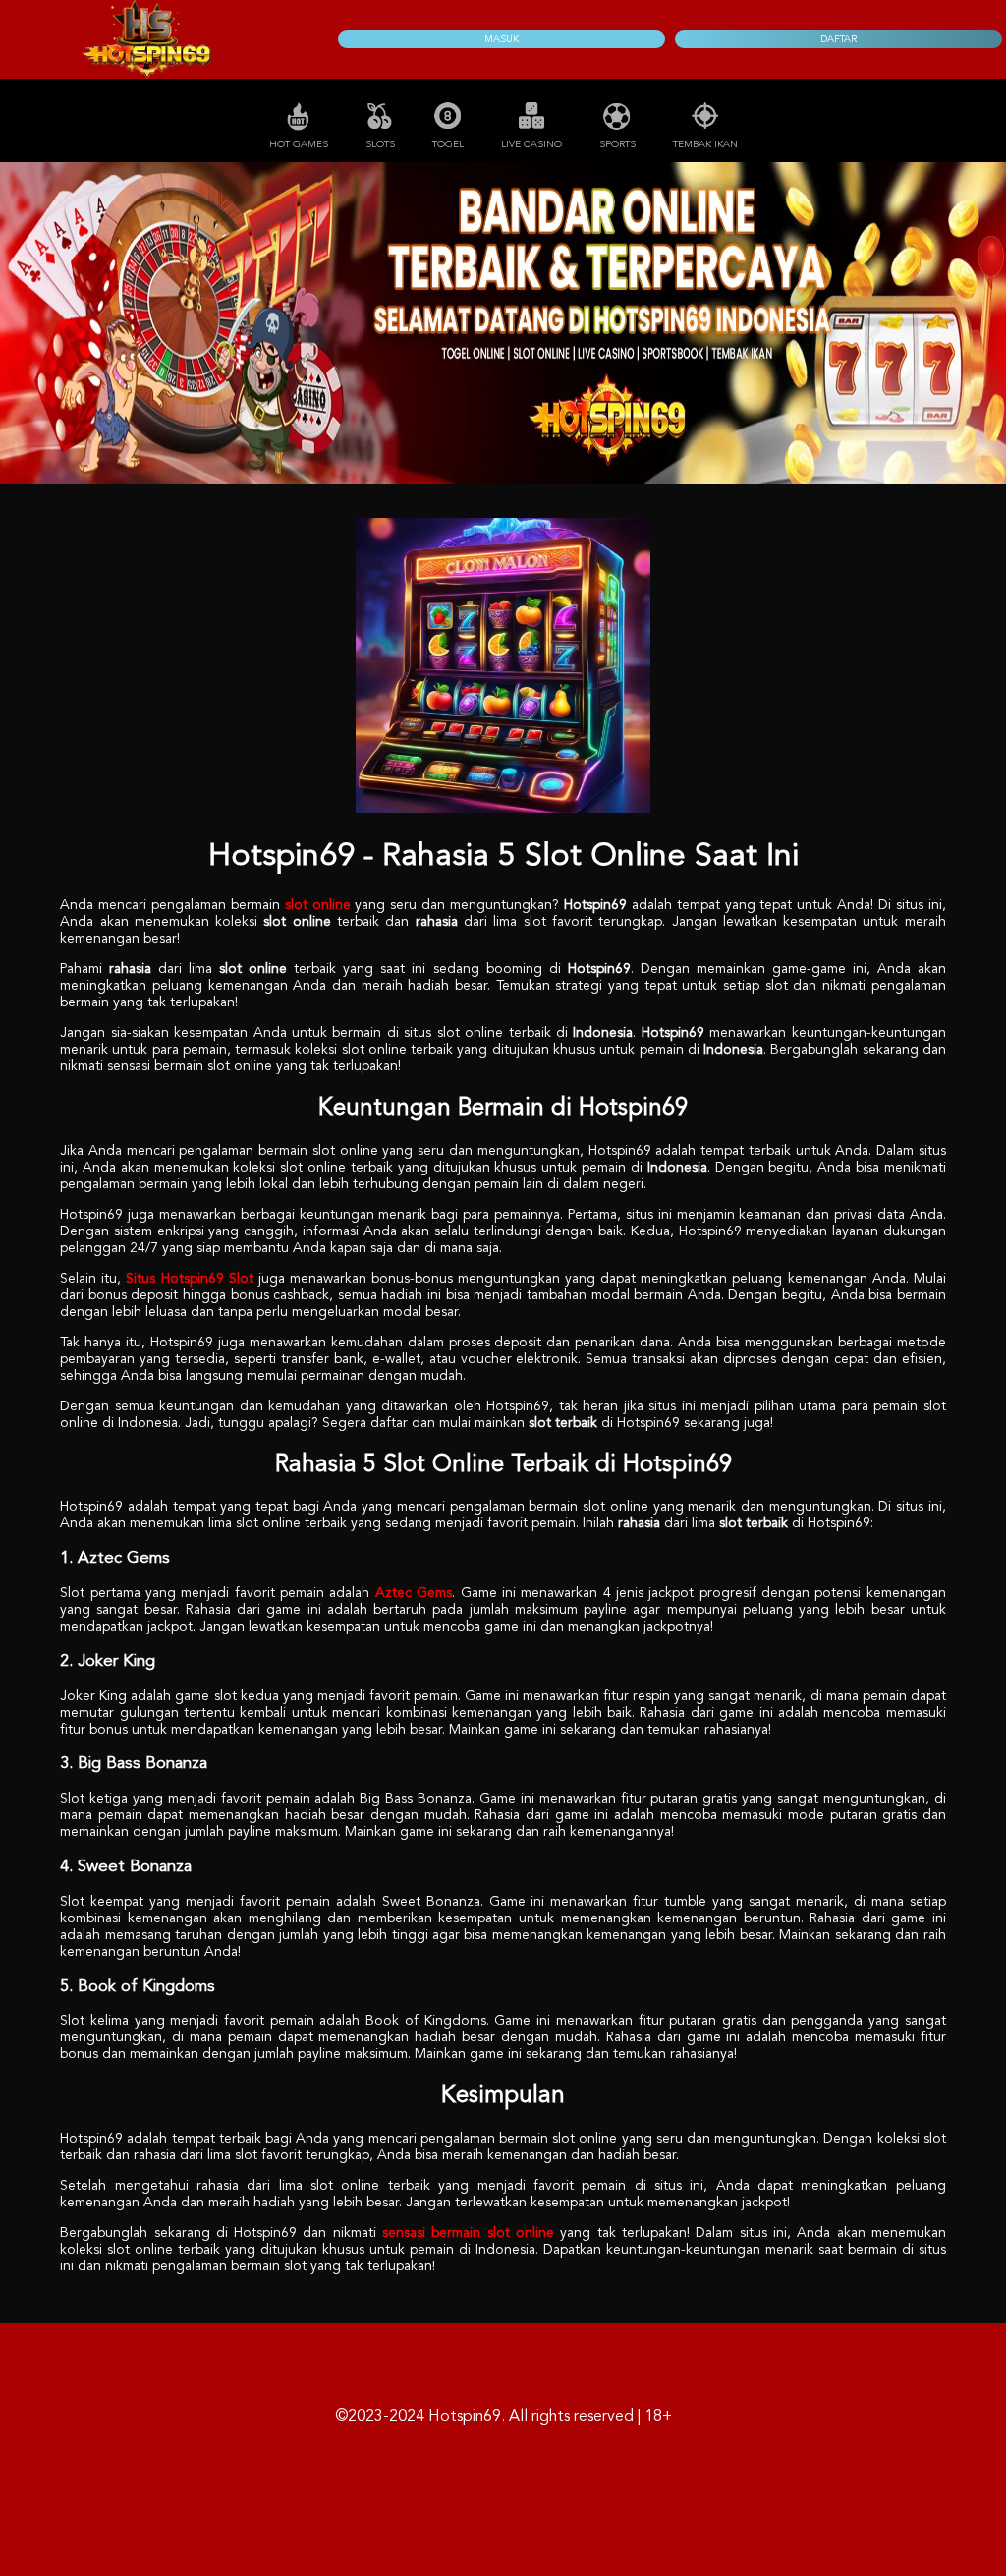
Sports (617, 144)
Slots (380, 144)
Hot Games (299, 144)
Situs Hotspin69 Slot (189, 1279)
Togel (448, 144)
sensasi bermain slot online (468, 2233)
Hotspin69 (465, 2417)
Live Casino (531, 144)
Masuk (502, 39)
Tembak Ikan (705, 144)
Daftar (838, 39)
